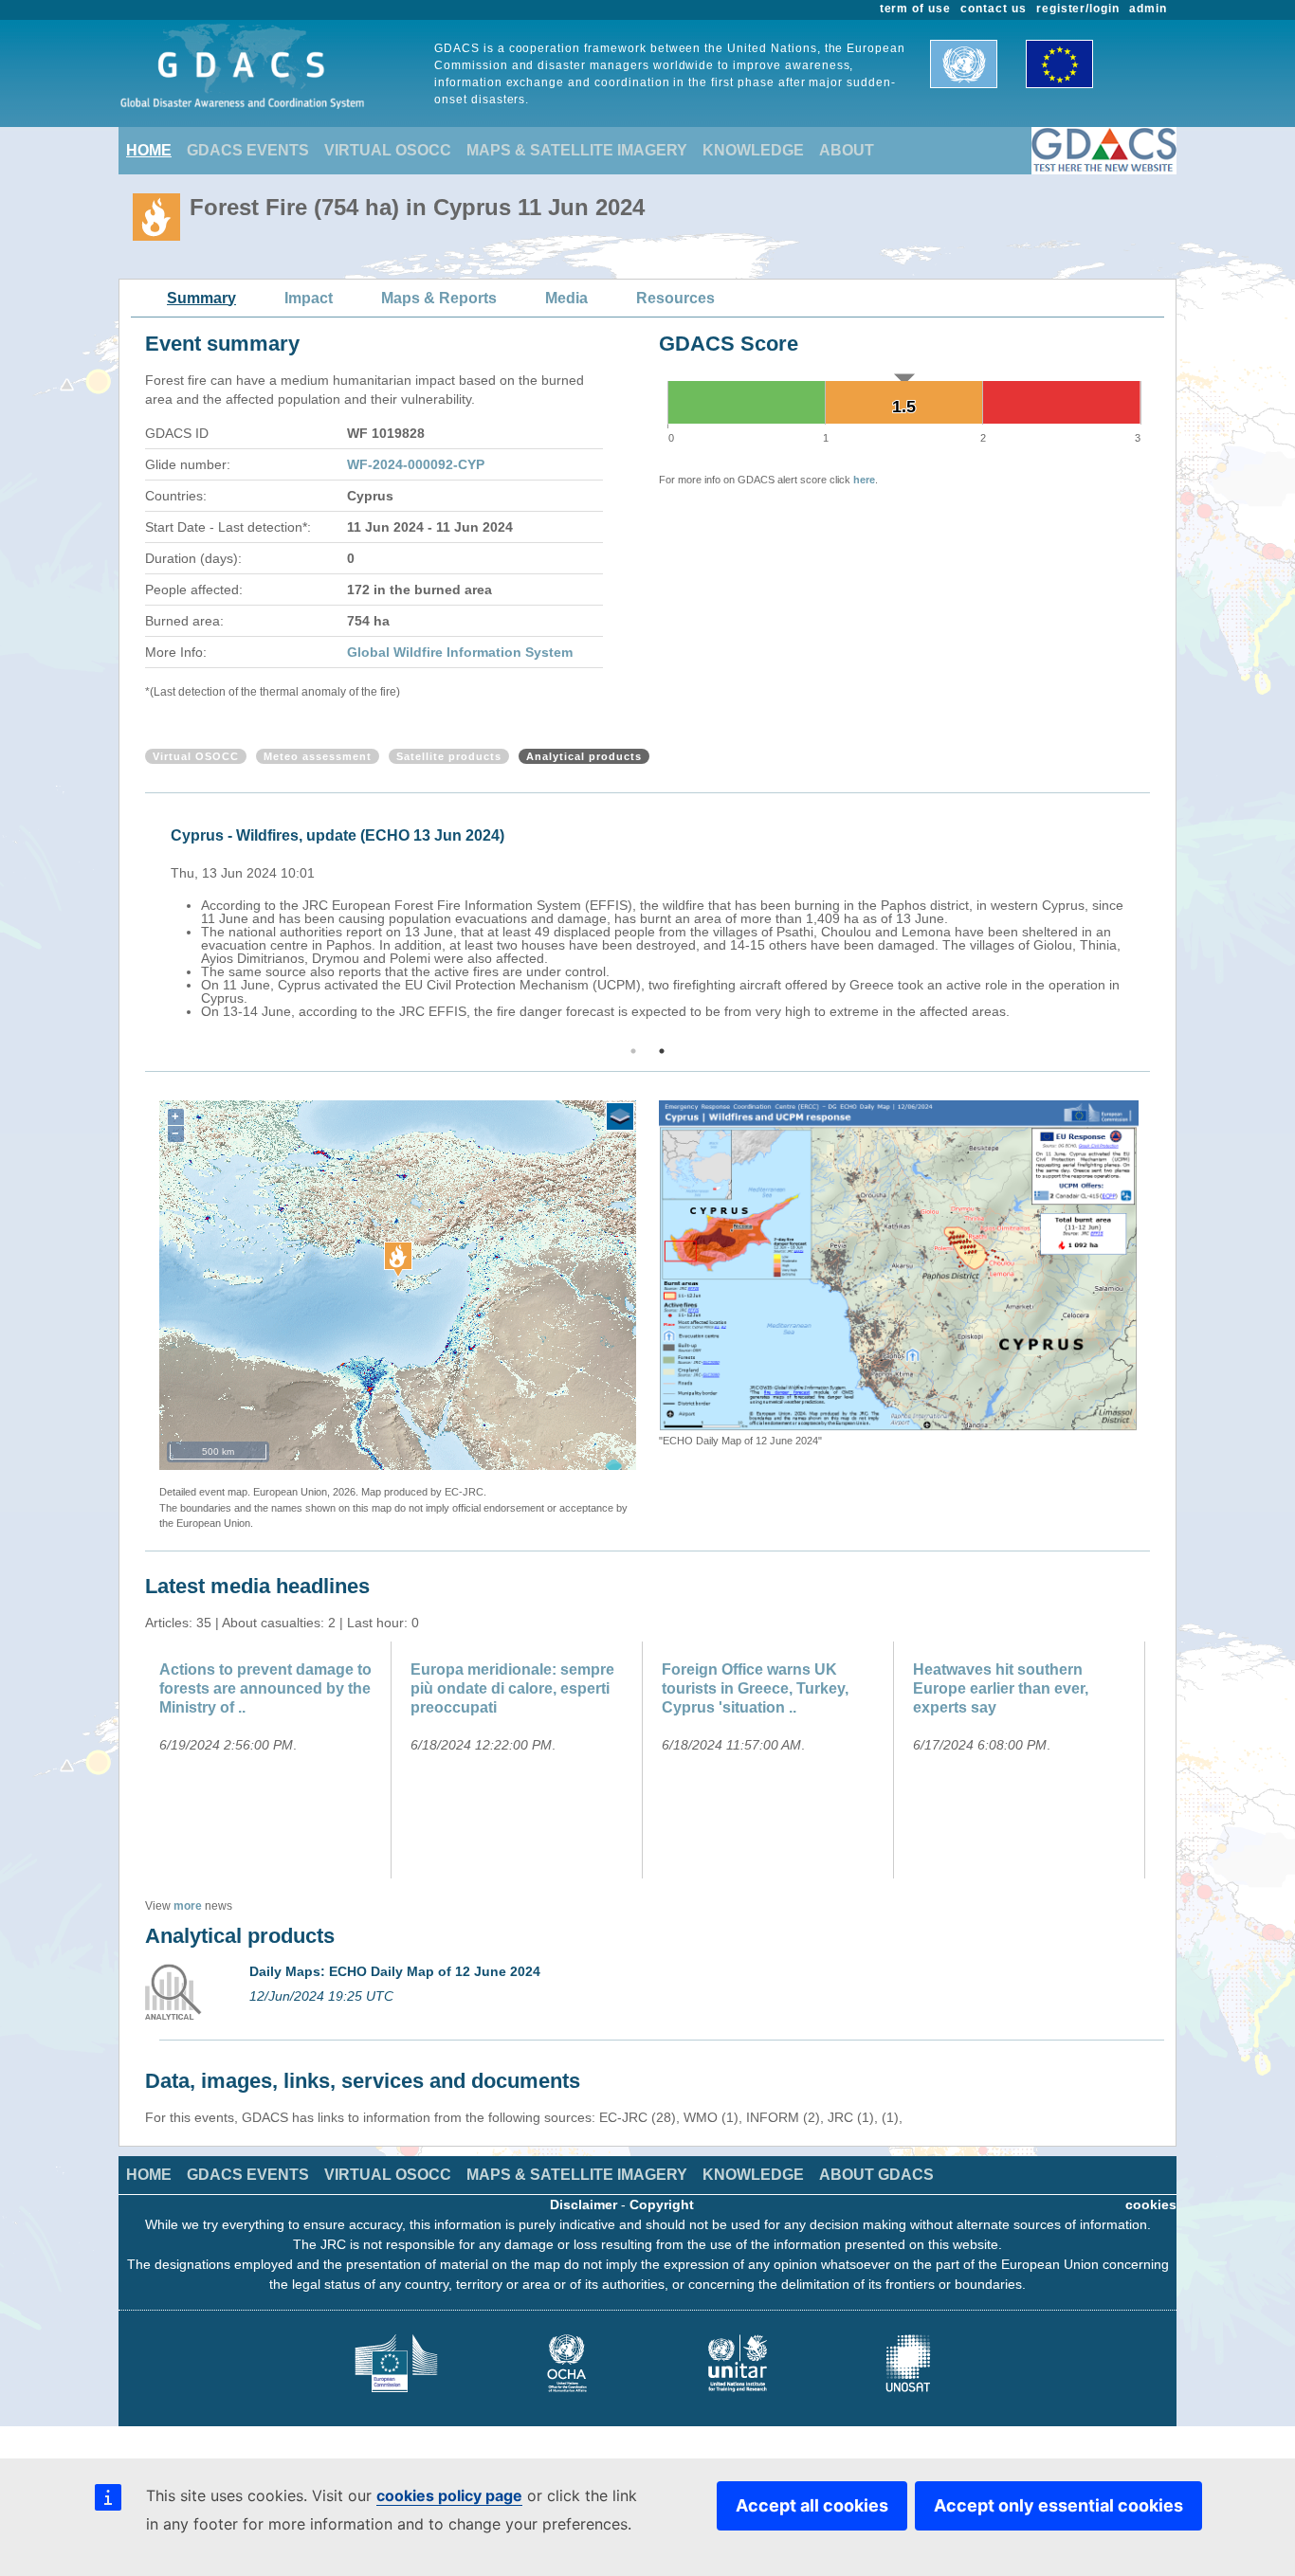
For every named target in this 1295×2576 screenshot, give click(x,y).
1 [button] (633, 1051)
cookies (1151, 2204)
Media (566, 298)
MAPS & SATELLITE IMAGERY (577, 150)
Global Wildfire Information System (460, 652)
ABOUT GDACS (876, 2175)
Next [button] (1153, 920)
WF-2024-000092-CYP (416, 464)
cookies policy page (449, 2495)
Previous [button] (142, 920)
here (864, 480)
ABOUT (847, 150)
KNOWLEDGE (753, 150)
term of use (916, 9)
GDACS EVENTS (248, 150)
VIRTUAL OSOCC (388, 150)
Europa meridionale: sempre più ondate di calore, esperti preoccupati (512, 1688)
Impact (309, 298)
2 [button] (662, 1051)
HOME (149, 150)
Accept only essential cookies (1058, 2505)
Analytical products (584, 756)
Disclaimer (584, 2204)
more (188, 1906)
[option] (652, 920)
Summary (201, 298)
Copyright (662, 2204)
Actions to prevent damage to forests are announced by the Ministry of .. (265, 1688)
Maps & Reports (439, 298)
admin (1148, 9)
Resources (675, 298)
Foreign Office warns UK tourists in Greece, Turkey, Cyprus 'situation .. (755, 1688)
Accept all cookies (812, 2505)
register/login (1078, 9)
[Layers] (620, 1116)
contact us (994, 9)
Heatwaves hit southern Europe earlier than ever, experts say (1001, 1688)
